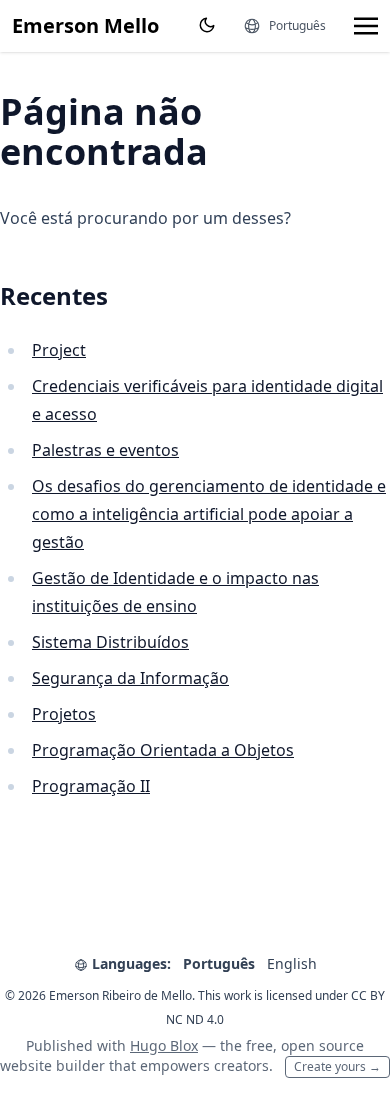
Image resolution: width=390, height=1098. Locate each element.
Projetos (64, 714)
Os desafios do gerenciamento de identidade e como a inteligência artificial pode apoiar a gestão (209, 514)
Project (59, 350)
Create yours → (337, 1066)
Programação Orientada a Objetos (163, 750)
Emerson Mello (85, 25)
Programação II (91, 786)
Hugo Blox (164, 1045)
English (292, 963)
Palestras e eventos (105, 450)
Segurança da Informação (130, 678)
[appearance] (207, 25)
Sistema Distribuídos (110, 642)
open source (322, 1045)
